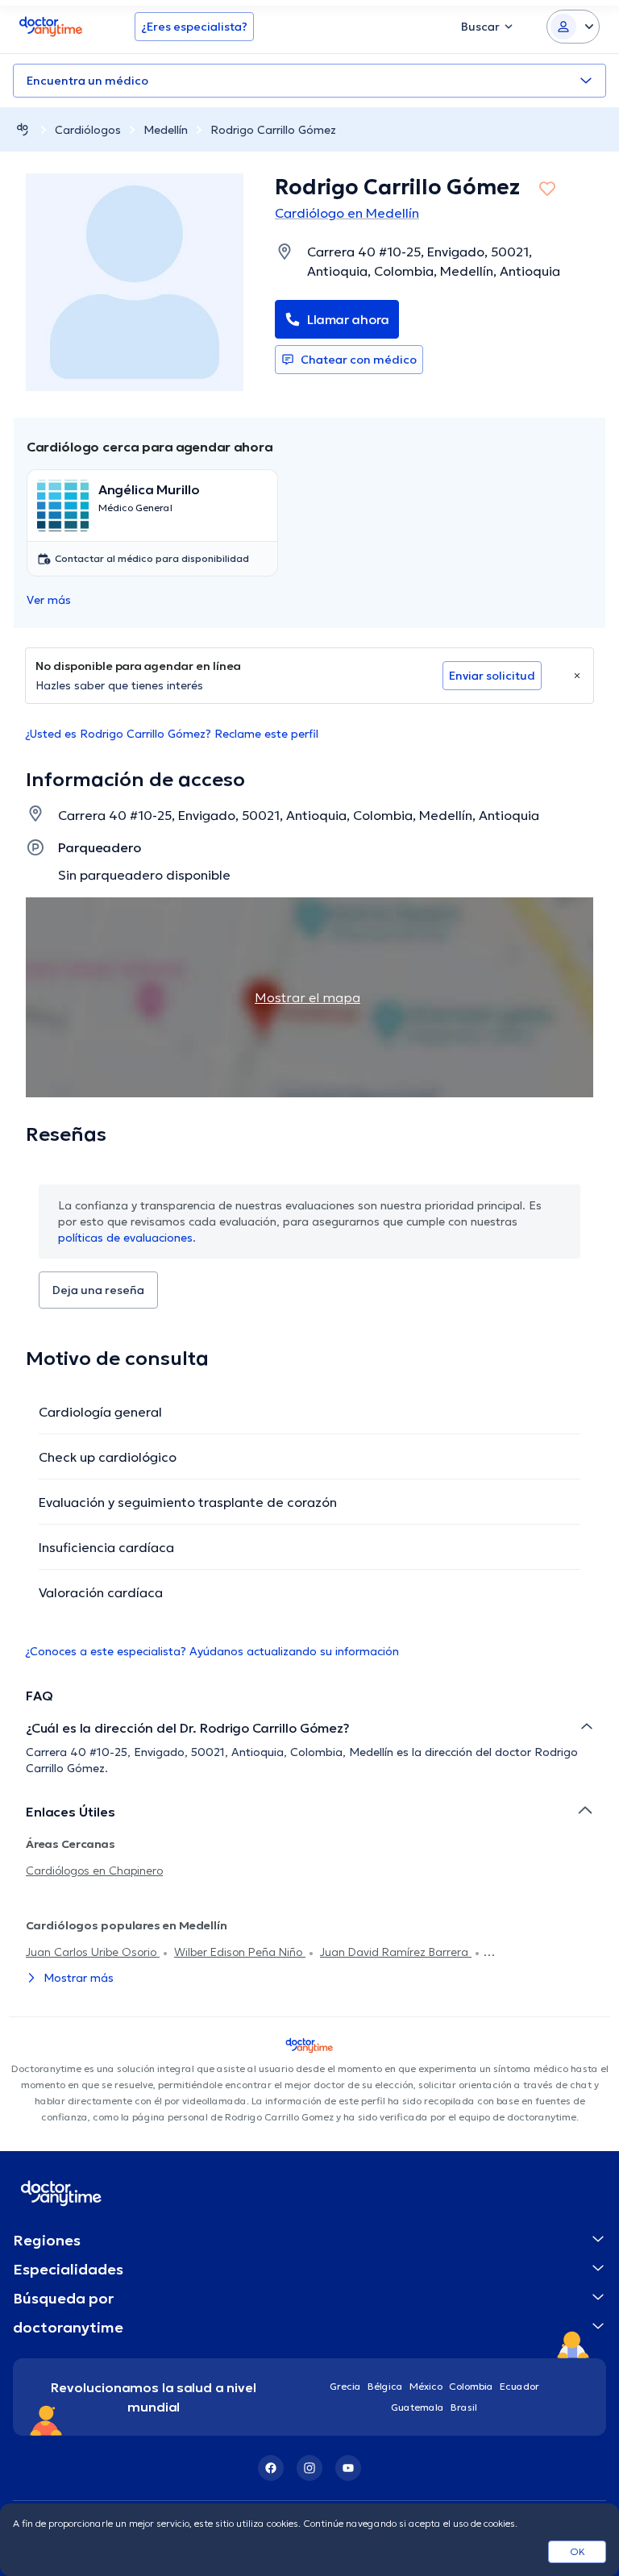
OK (577, 2551)
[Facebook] (271, 2468)
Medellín (166, 130)
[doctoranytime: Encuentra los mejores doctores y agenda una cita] (23, 129)
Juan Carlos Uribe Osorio (93, 1952)
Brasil (464, 2407)
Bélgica (385, 2386)
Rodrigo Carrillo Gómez (273, 130)
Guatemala (418, 2407)
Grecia (345, 2386)
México (426, 2386)
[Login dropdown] (573, 27)
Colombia (471, 2386)
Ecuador (519, 2386)
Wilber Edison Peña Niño (240, 1952)
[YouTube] (348, 2468)
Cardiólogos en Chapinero (94, 1871)
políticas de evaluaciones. (127, 1238)
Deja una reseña (98, 1290)
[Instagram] (309, 2468)
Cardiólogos (88, 130)
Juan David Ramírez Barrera (396, 1952)
